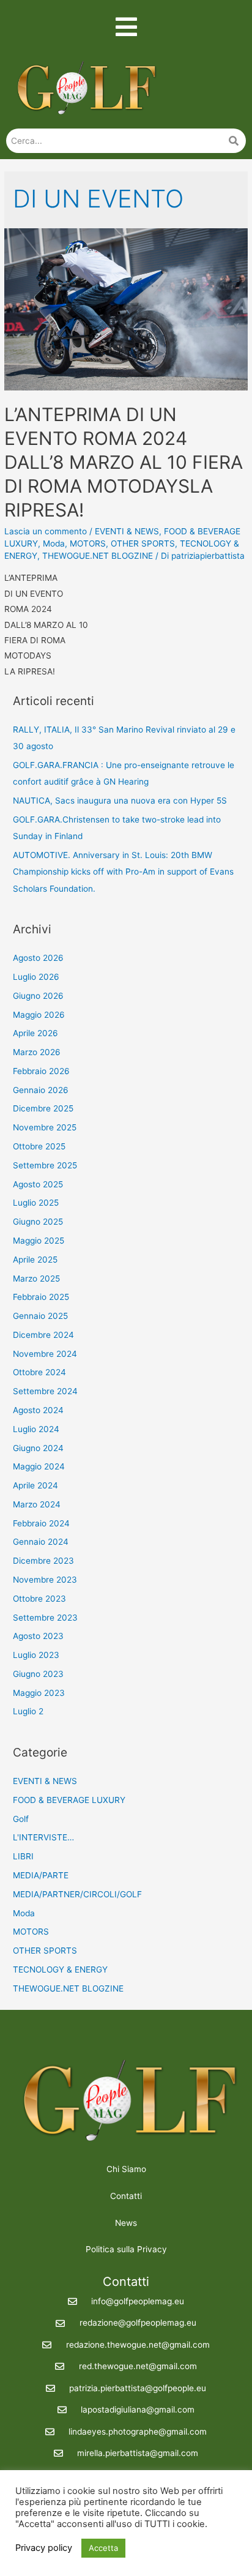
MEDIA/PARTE (41, 1875)
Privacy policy (44, 2548)
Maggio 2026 (39, 1015)
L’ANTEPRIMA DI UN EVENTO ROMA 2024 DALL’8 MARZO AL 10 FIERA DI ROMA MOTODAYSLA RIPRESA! (124, 462)
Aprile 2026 (35, 1033)
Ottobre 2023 (39, 1599)
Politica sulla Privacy (126, 2249)
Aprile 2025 (35, 1260)
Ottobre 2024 (39, 1372)
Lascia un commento (46, 531)
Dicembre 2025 (43, 1108)
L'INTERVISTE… (43, 1837)
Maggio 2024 (39, 1466)
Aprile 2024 (35, 1485)
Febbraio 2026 (41, 1071)
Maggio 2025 (39, 1241)
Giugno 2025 (38, 1222)
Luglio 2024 (36, 1429)
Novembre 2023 (45, 1580)
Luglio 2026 (36, 977)
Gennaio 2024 (41, 1542)
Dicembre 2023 (43, 1561)
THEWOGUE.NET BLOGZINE (98, 556)
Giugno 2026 (38, 996)
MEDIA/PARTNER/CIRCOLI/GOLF (77, 1894)
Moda (54, 543)
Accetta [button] (103, 2548)
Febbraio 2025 (41, 1297)
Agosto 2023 (38, 1636)
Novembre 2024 (45, 1354)
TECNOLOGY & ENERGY (60, 1969)
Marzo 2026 (37, 1052)
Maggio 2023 (39, 1693)
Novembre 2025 (45, 1127)
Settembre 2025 (45, 1165)
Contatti (126, 2196)
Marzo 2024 (37, 1504)
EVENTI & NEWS (127, 531)
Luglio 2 (28, 1711)
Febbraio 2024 (41, 1523)
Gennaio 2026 (41, 1090)
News (126, 2223)
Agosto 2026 (38, 958)
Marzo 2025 (36, 1279)
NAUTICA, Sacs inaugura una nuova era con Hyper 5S (120, 801)
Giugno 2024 (38, 1448)
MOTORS (88, 543)
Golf (21, 1819)
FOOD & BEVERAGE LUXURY (69, 1800)
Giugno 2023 (38, 1674)
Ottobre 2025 (39, 1146)
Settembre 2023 (45, 1618)
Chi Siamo (126, 2169)
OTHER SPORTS (143, 543)
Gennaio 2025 (40, 1316)
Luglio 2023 (36, 1655)
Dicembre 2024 (43, 1335)
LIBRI (23, 1856)
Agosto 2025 (38, 1184)
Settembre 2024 (45, 1391)
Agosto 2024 (38, 1410)
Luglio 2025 (36, 1203)
